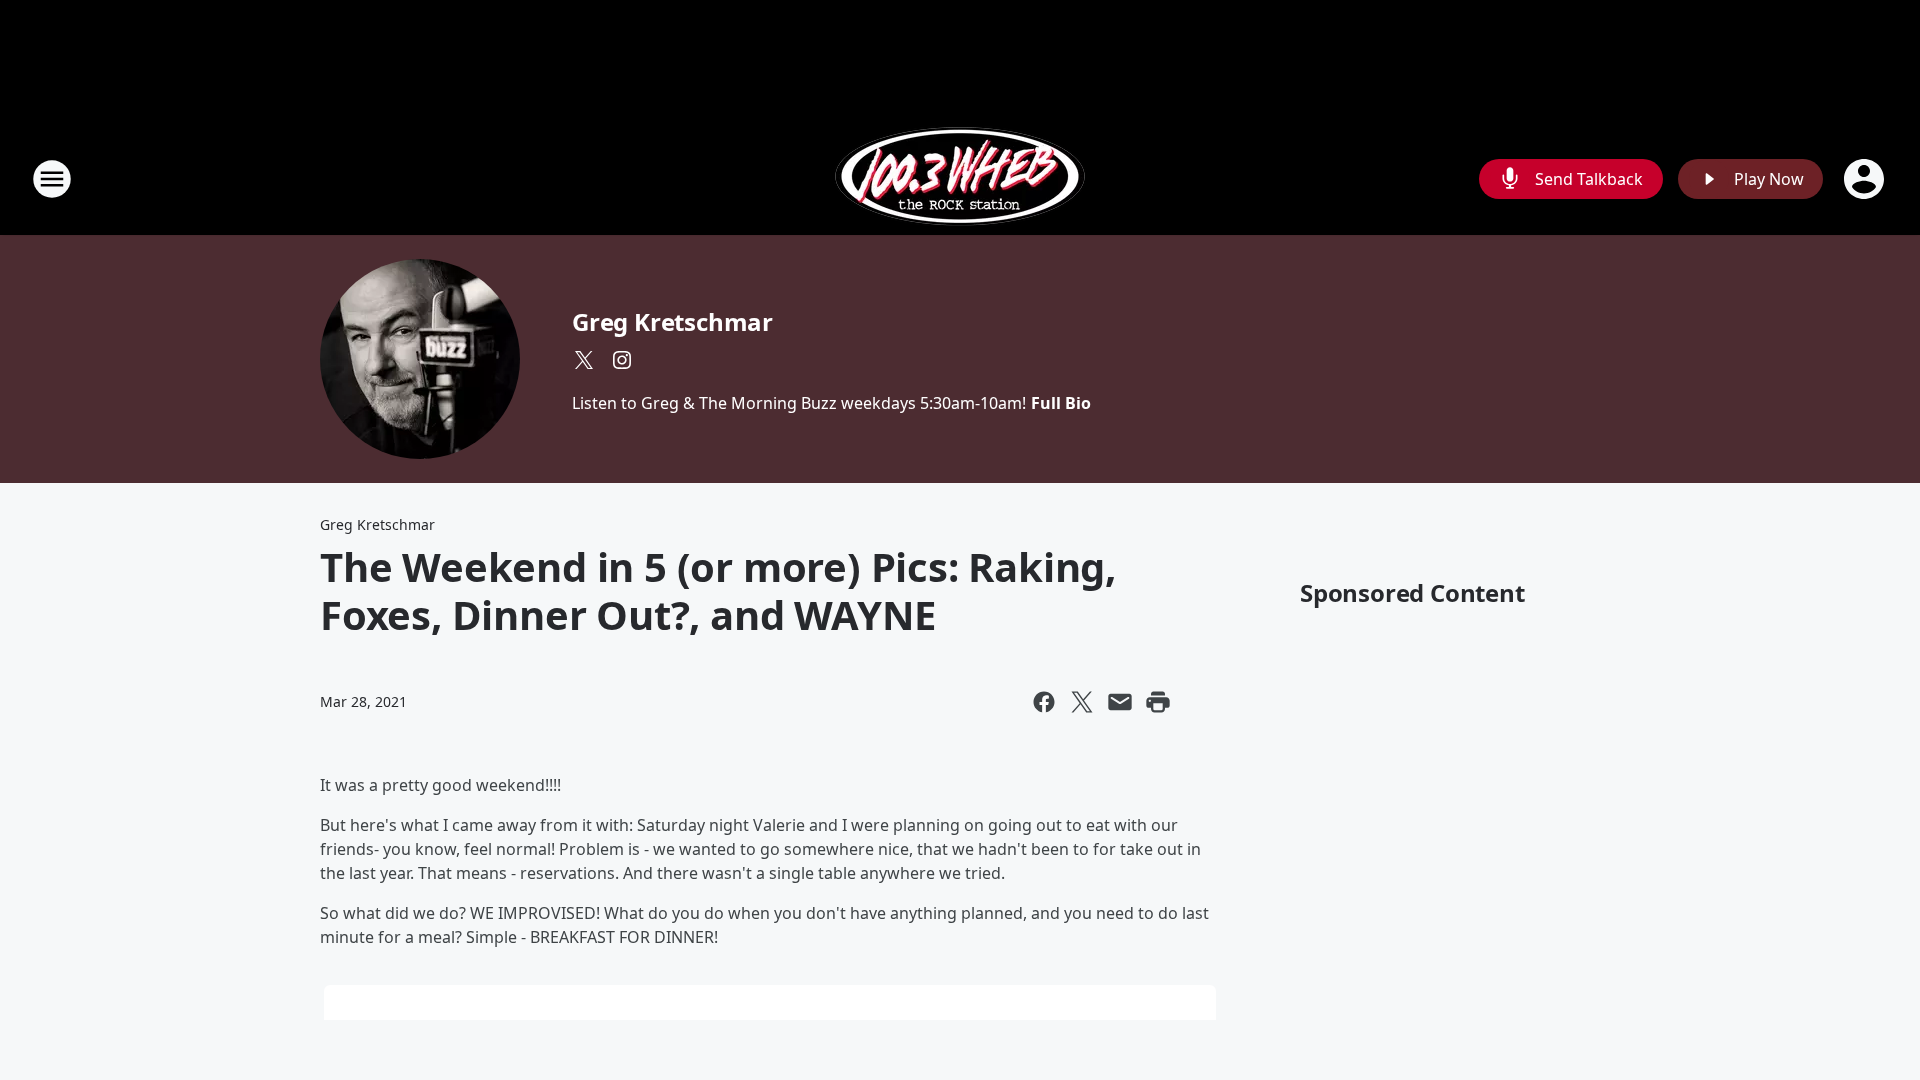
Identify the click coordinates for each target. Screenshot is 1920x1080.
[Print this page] (1158, 702)
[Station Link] (960, 178)
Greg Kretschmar (672, 321)
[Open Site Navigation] (52, 179)
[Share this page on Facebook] (1044, 702)
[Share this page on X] (1082, 702)
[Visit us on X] (584, 360)
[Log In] (1866, 179)
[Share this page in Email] (1120, 702)
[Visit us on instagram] (622, 360)
